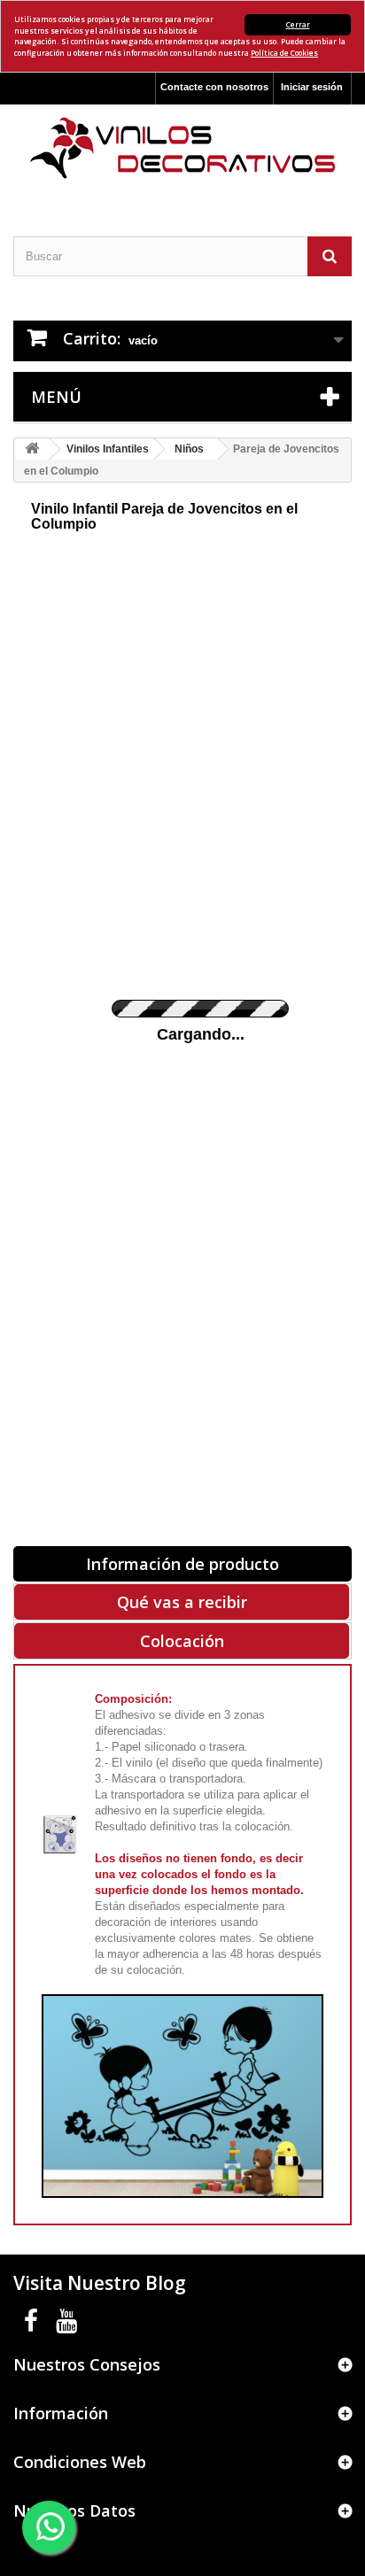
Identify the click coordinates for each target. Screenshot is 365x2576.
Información (61, 2413)
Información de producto (182, 1564)
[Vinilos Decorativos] (182, 148)
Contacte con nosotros (214, 87)
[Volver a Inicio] (32, 449)
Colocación (182, 1641)
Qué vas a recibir (182, 1602)
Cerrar (298, 24)
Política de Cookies (284, 53)
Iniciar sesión (312, 87)
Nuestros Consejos (87, 2364)
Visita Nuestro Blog (100, 2283)
